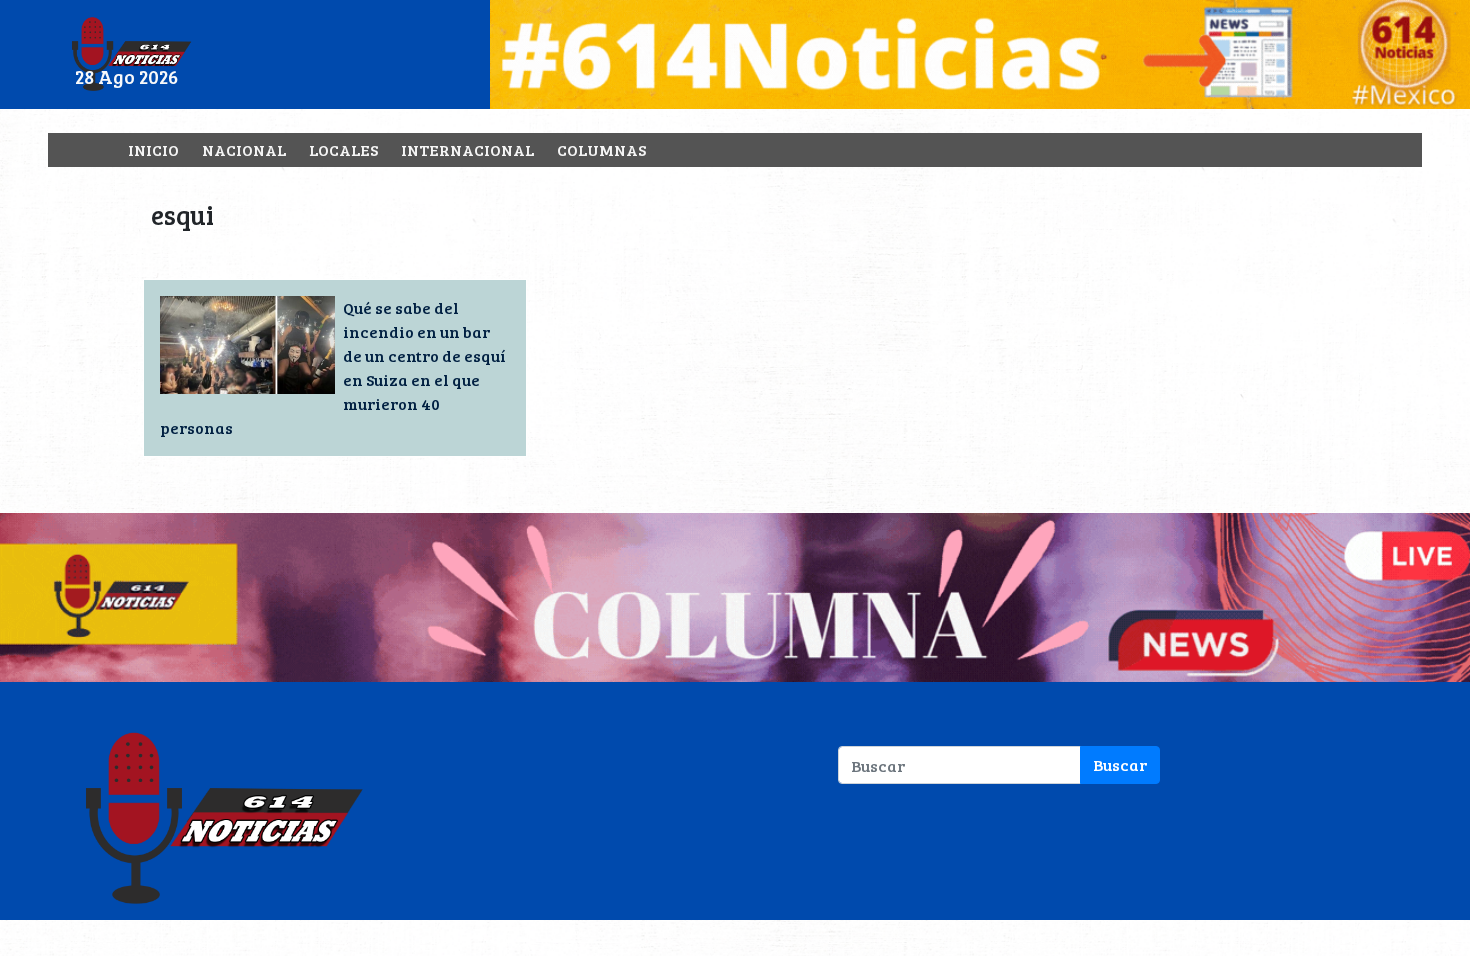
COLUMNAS (601, 149)
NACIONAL (244, 149)
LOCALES (343, 149)
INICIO (153, 149)
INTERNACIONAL (467, 149)
